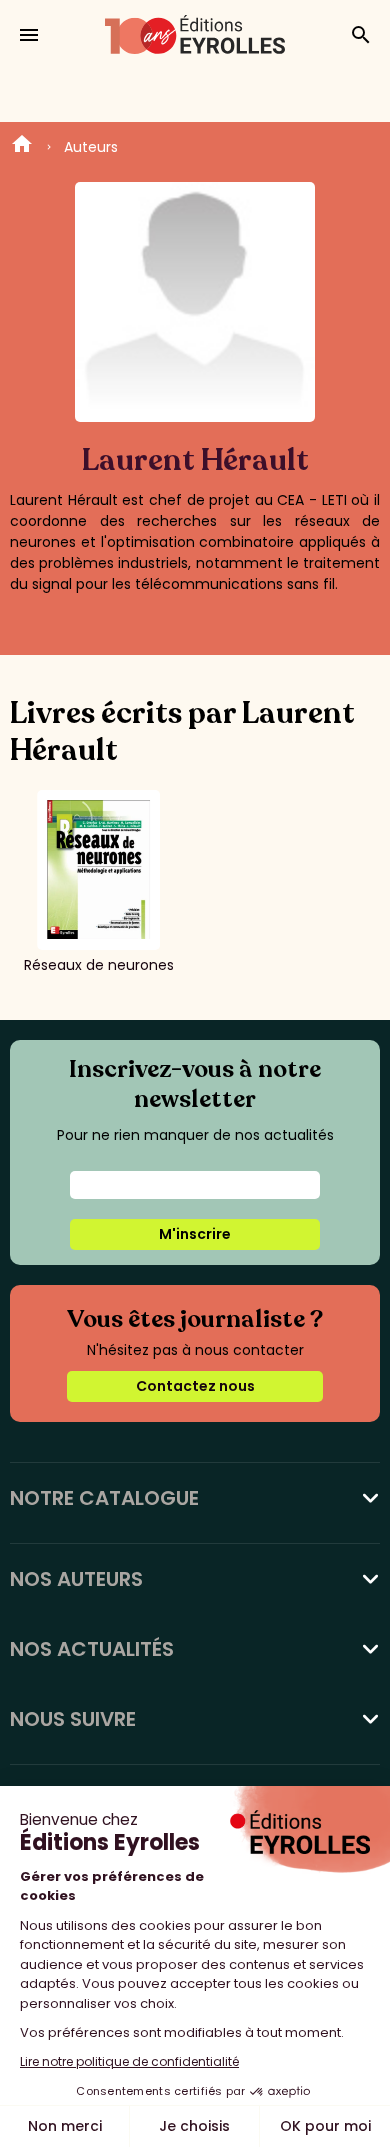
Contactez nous (195, 1386)
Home (22, 147)
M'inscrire (195, 1234)
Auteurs (91, 147)
